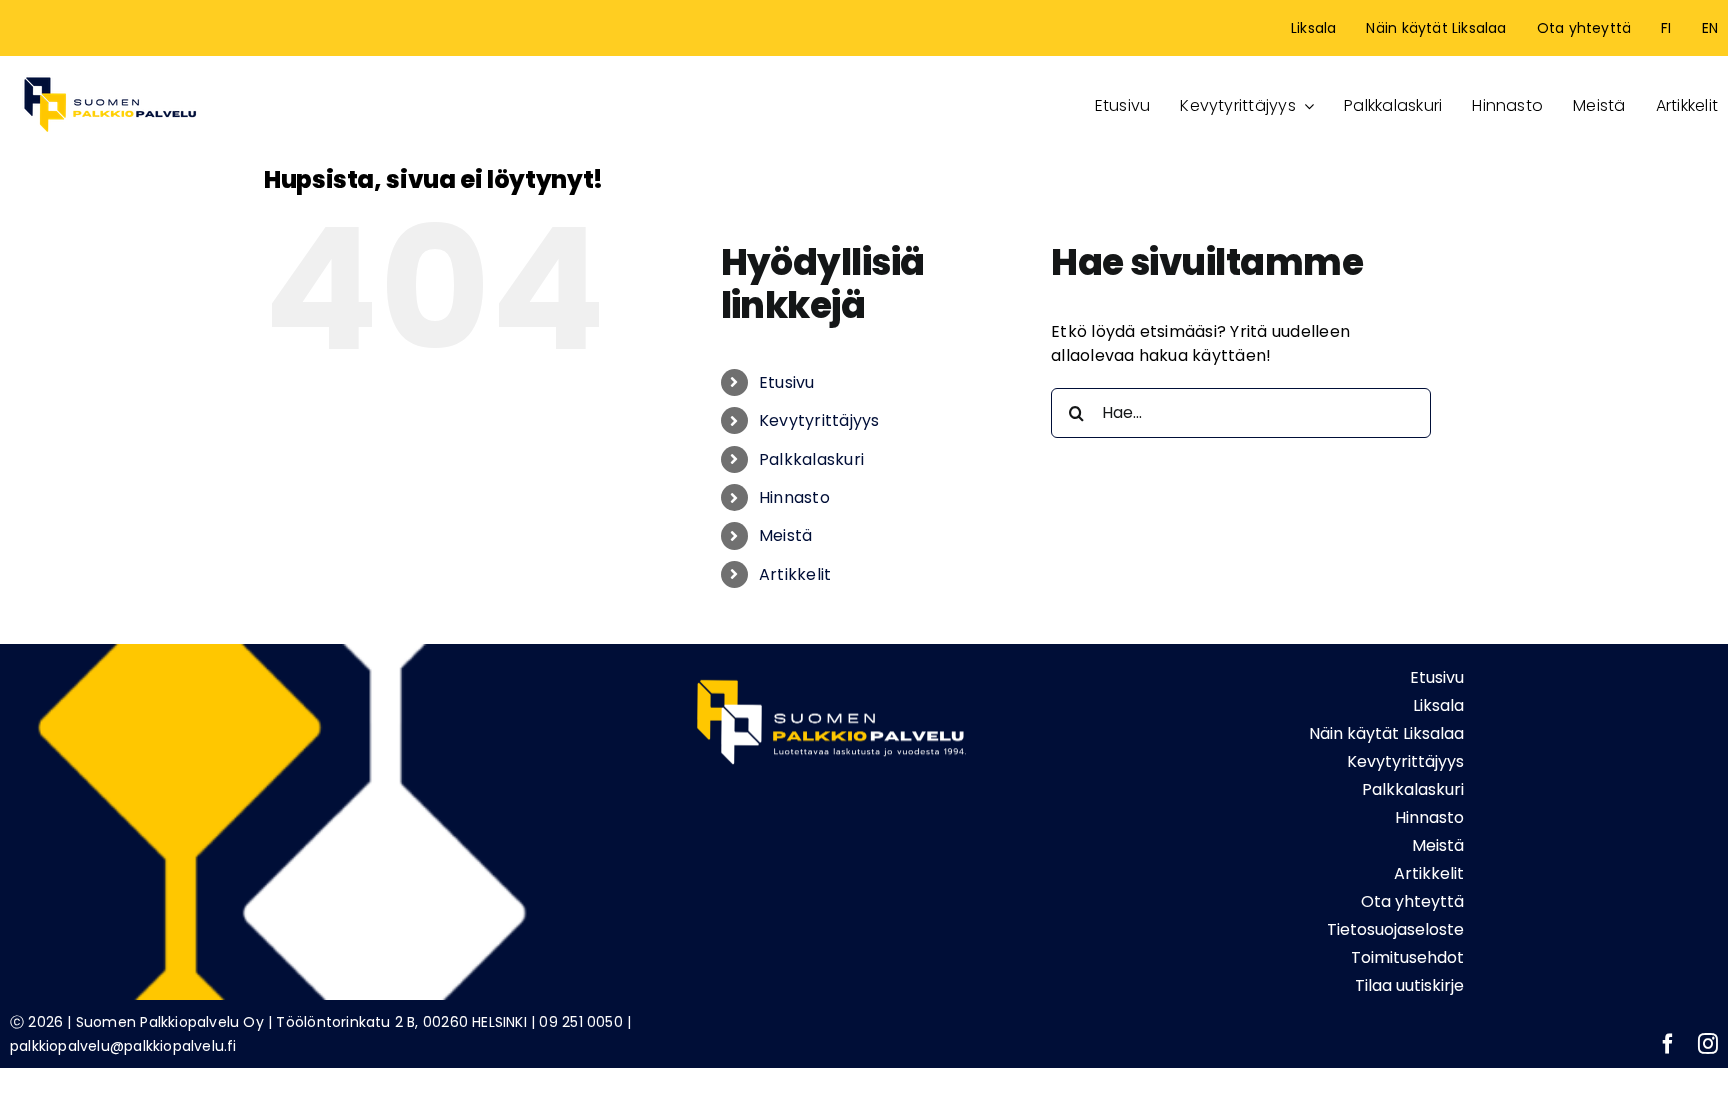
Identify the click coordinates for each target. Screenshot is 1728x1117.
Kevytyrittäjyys (819, 420)
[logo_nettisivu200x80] (110, 73)
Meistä (785, 535)
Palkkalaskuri (811, 459)
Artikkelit (795, 574)
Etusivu (787, 382)
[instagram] (1708, 1044)
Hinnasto (794, 497)
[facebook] (1668, 1044)
